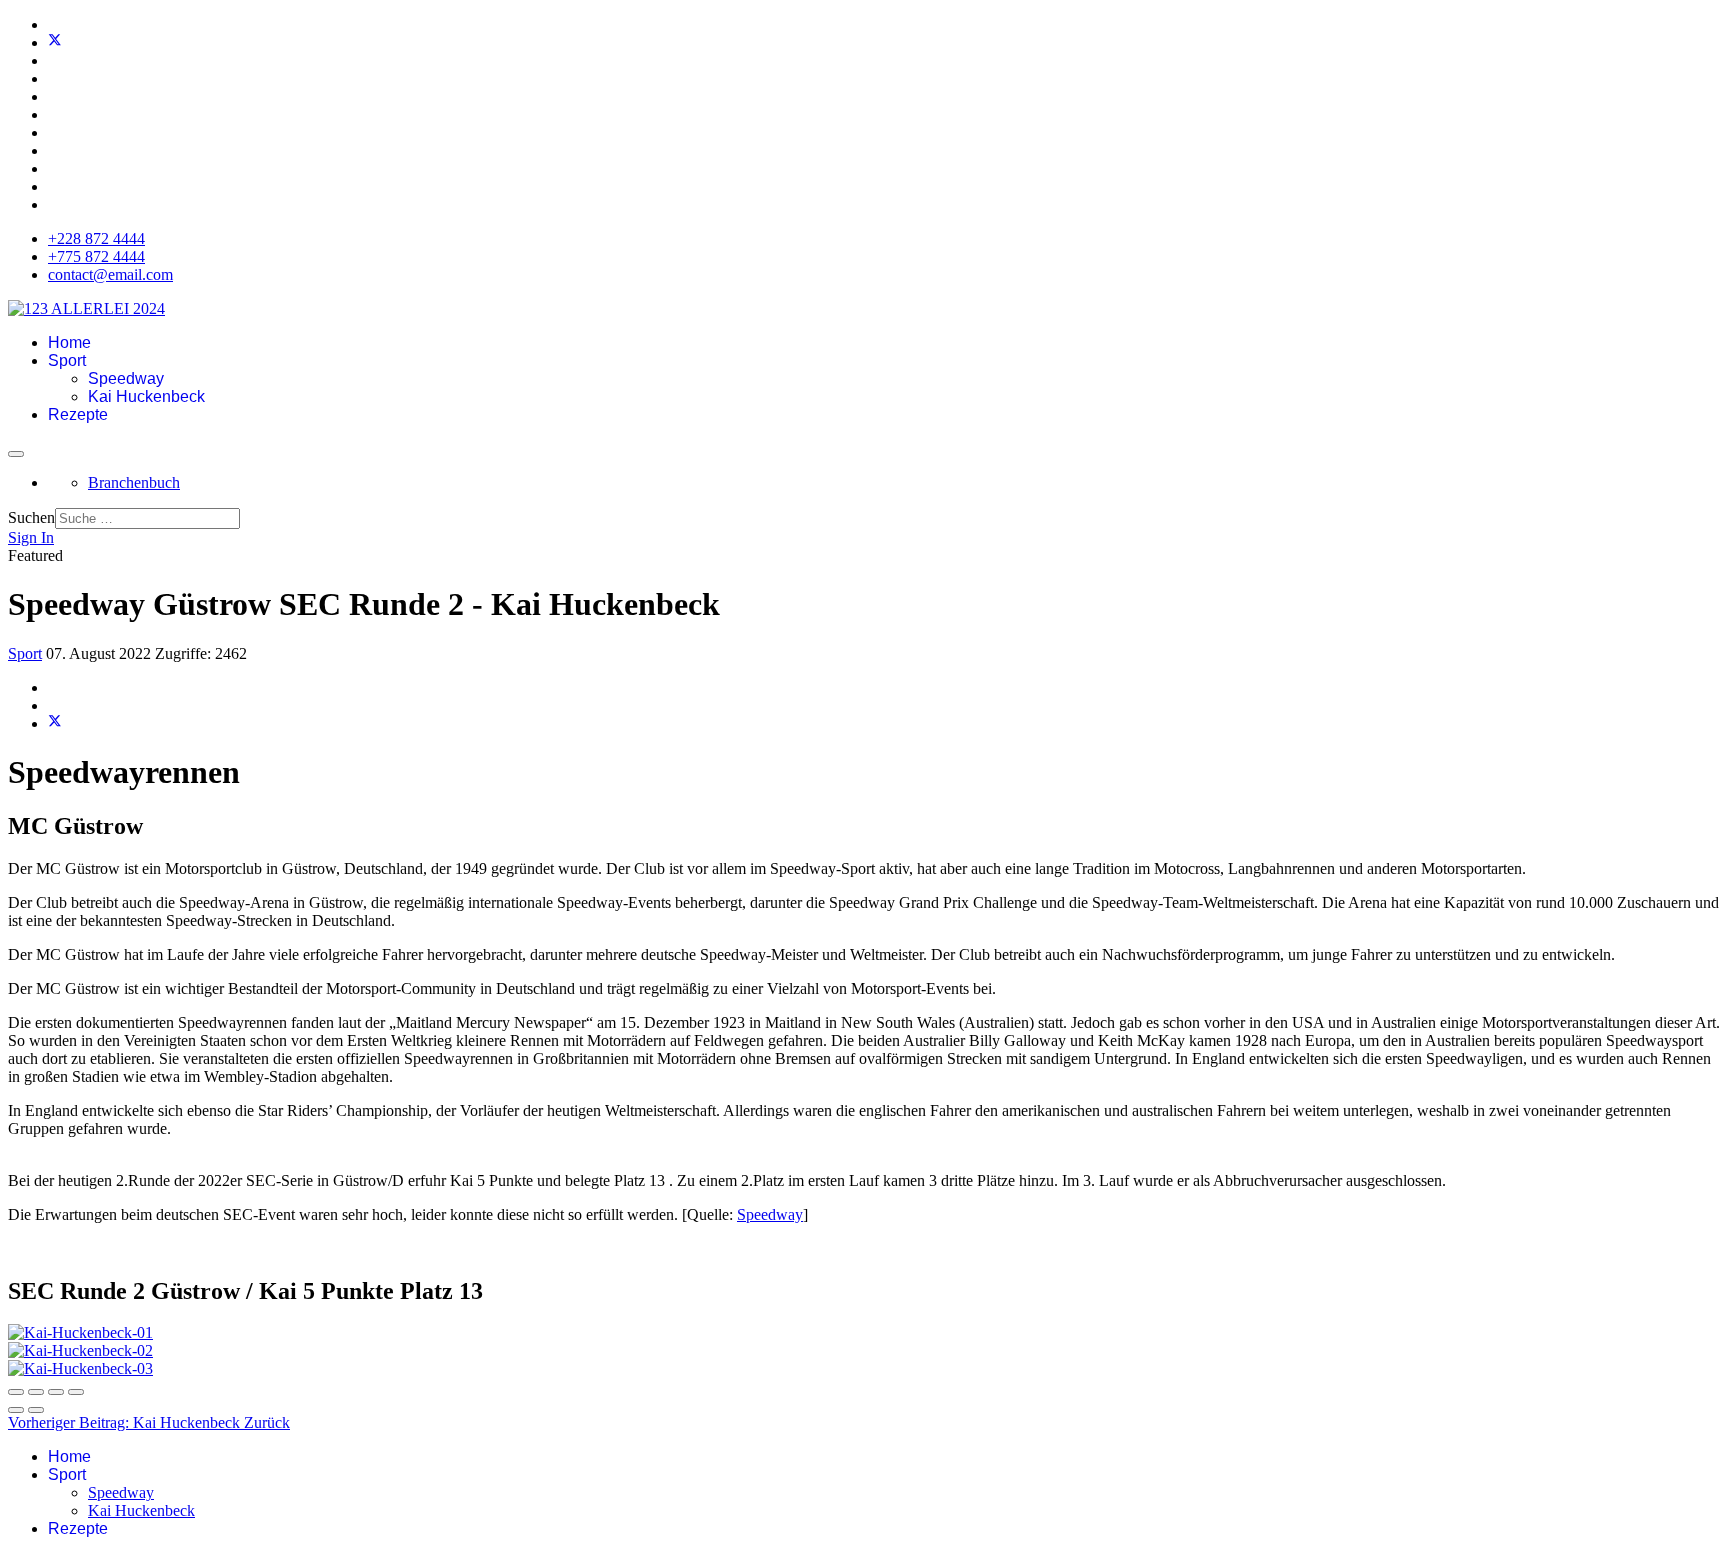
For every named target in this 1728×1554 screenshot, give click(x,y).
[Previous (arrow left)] (16, 1410)
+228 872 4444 (96, 238)
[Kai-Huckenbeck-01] (80, 1332)
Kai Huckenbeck (146, 396)
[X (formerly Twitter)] (55, 723)
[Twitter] (55, 42)
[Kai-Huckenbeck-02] (80, 1350)
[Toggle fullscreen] (56, 1392)
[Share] (36, 1392)
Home (69, 342)
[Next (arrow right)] (36, 1410)
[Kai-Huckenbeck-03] (80, 1368)
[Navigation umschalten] (16, 454)
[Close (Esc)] (16, 1392)
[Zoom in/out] (76, 1392)
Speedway (126, 378)
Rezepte (78, 414)
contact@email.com (110, 274)
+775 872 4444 (96, 256)
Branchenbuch (134, 482)
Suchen (31, 517)
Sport (67, 360)
